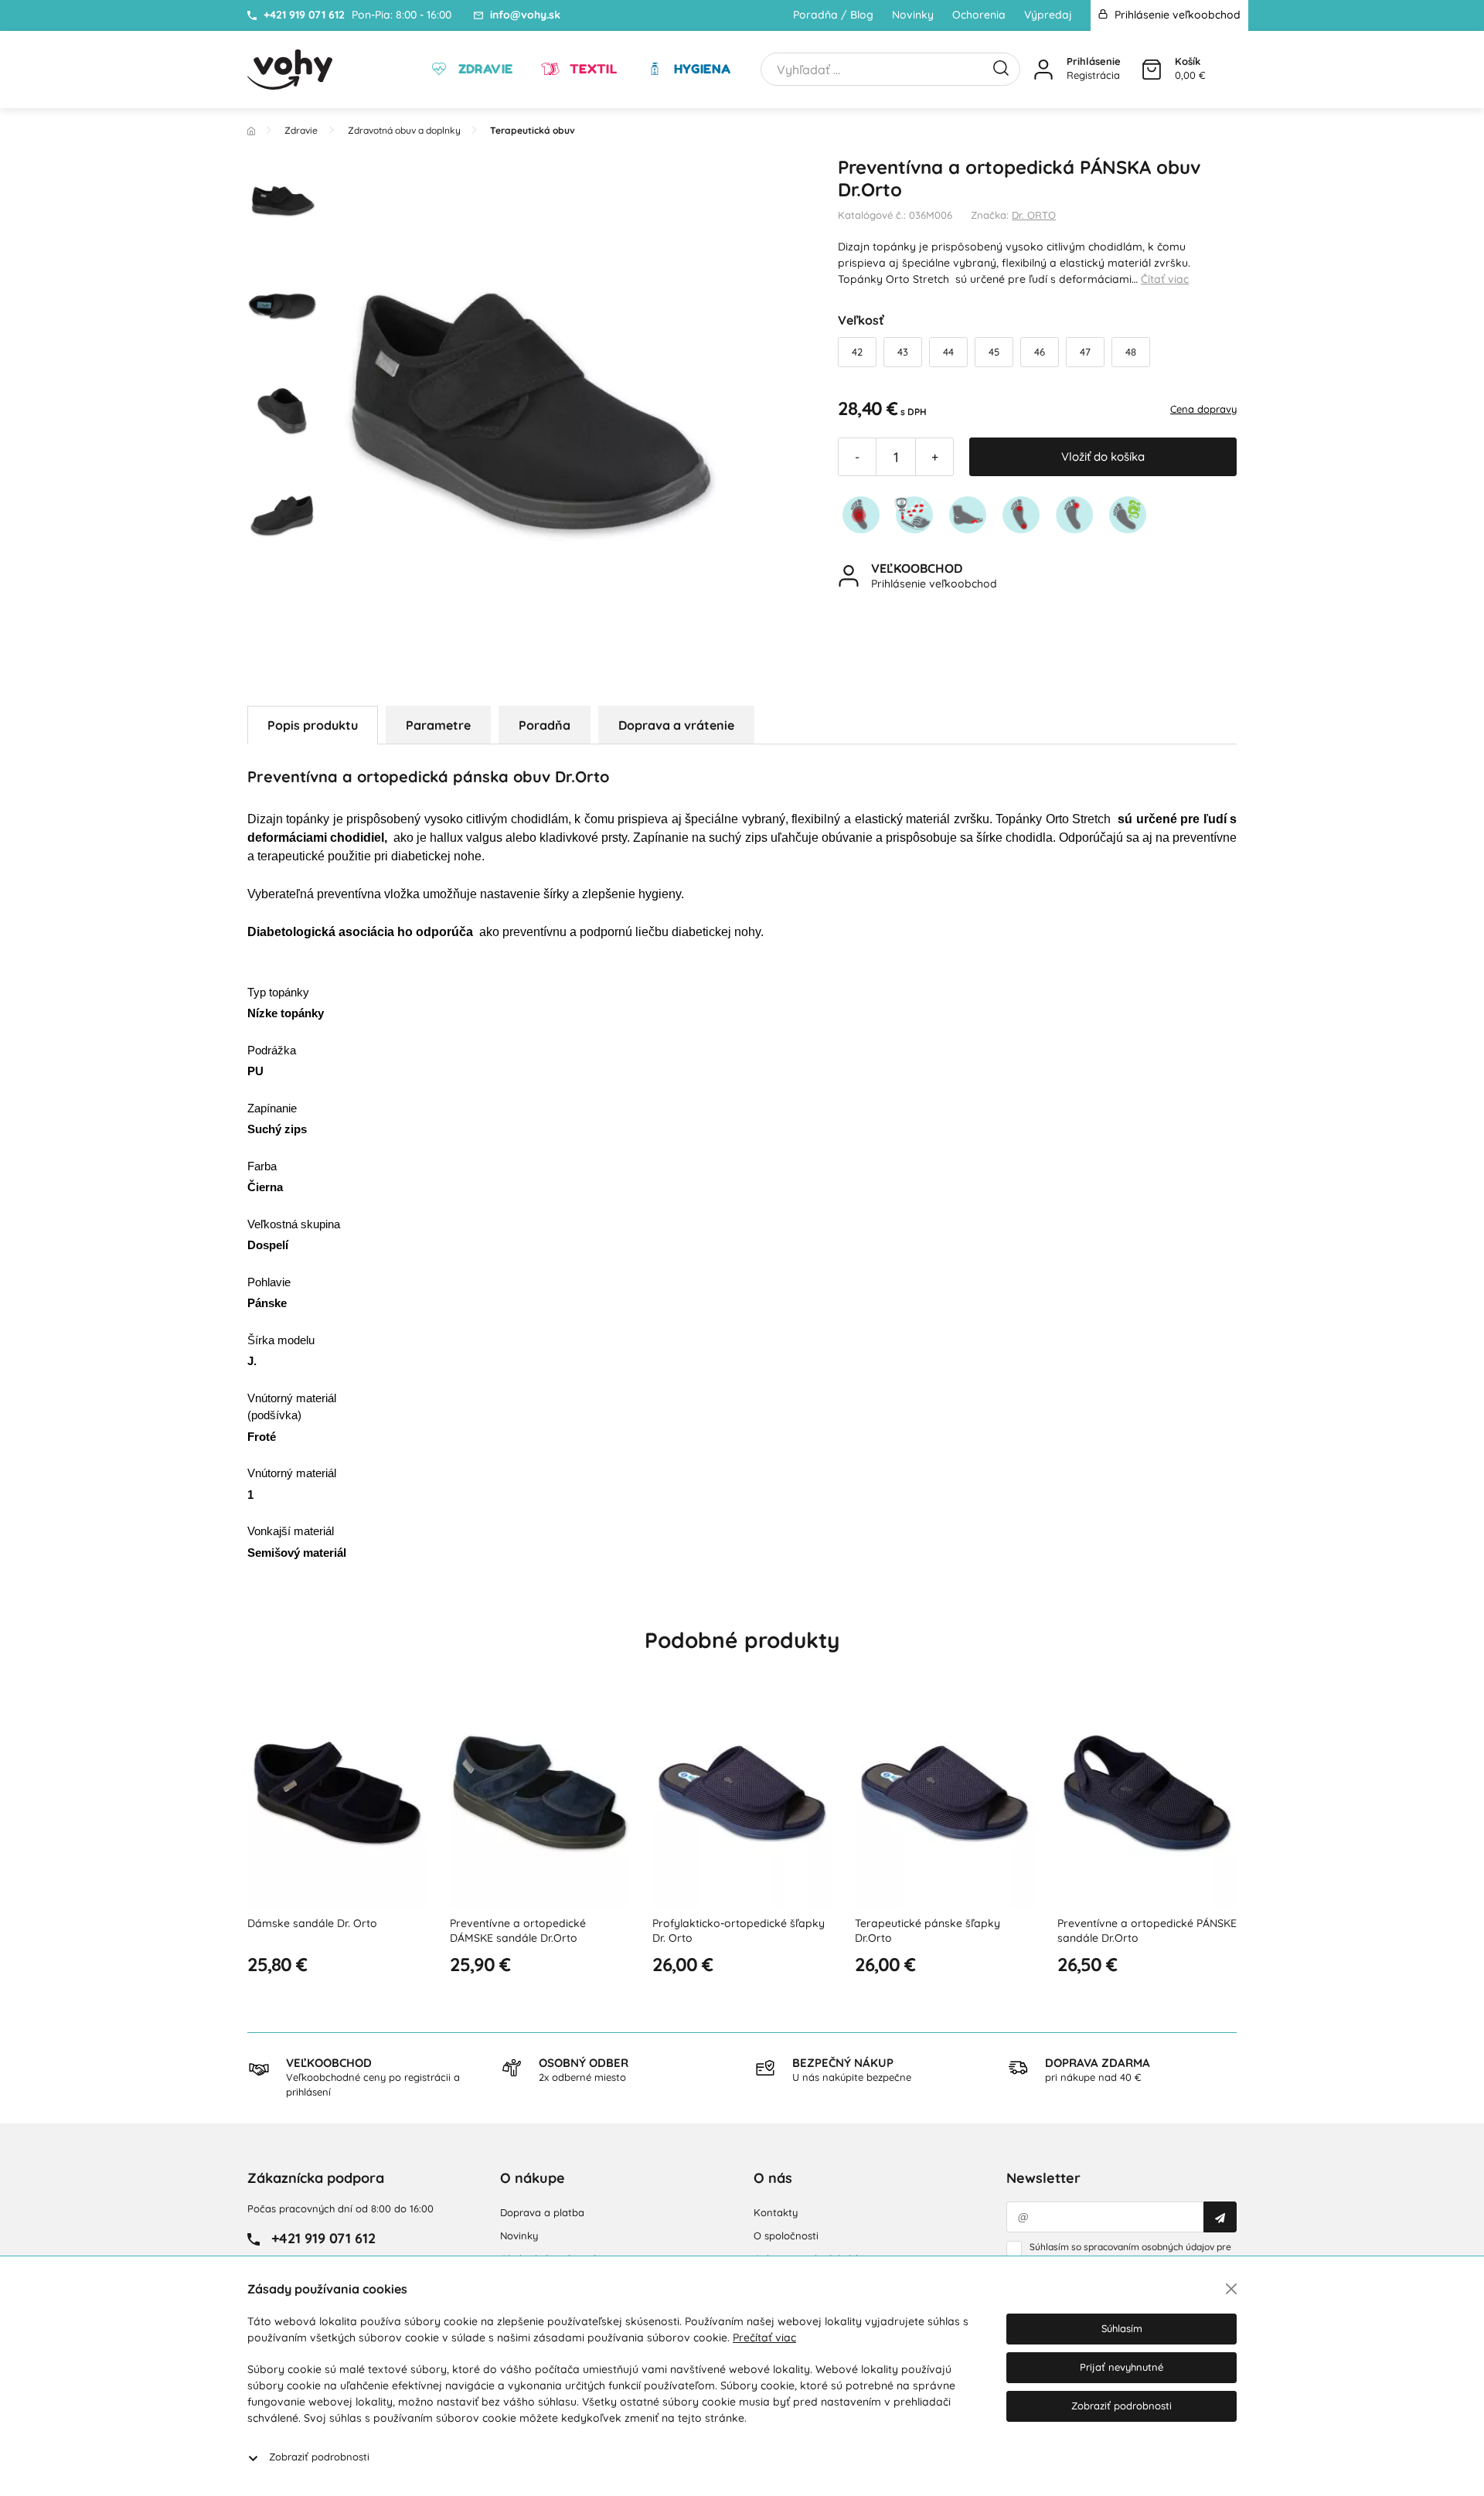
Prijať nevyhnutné (1122, 2367)
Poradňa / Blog (833, 15)
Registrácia (1093, 75)
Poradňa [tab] (545, 725)
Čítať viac (1165, 279)
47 (1085, 352)
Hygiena (700, 69)
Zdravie (483, 69)
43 (903, 352)
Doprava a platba (542, 2212)
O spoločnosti (786, 2236)
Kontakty (776, 2212)
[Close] (1231, 2289)
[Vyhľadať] (1001, 66)
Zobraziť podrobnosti (319, 2457)
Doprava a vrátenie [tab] (676, 725)
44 (948, 352)
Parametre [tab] (438, 725)
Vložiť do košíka (1103, 456)
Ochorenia (979, 15)
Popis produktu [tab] (313, 725)
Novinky (913, 15)
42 (857, 352)
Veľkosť (861, 320)
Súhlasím (1122, 2328)
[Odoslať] (1220, 2217)
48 (1131, 352)
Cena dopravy (1203, 409)
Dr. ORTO (1034, 215)
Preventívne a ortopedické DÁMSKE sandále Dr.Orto (518, 1931)
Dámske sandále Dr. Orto (312, 1923)
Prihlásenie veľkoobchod (1176, 15)
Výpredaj (1048, 15)
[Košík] (1152, 70)
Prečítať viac (764, 2338)
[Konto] (1043, 70)
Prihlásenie (1094, 61)
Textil (591, 69)
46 (1040, 352)
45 (994, 352)
